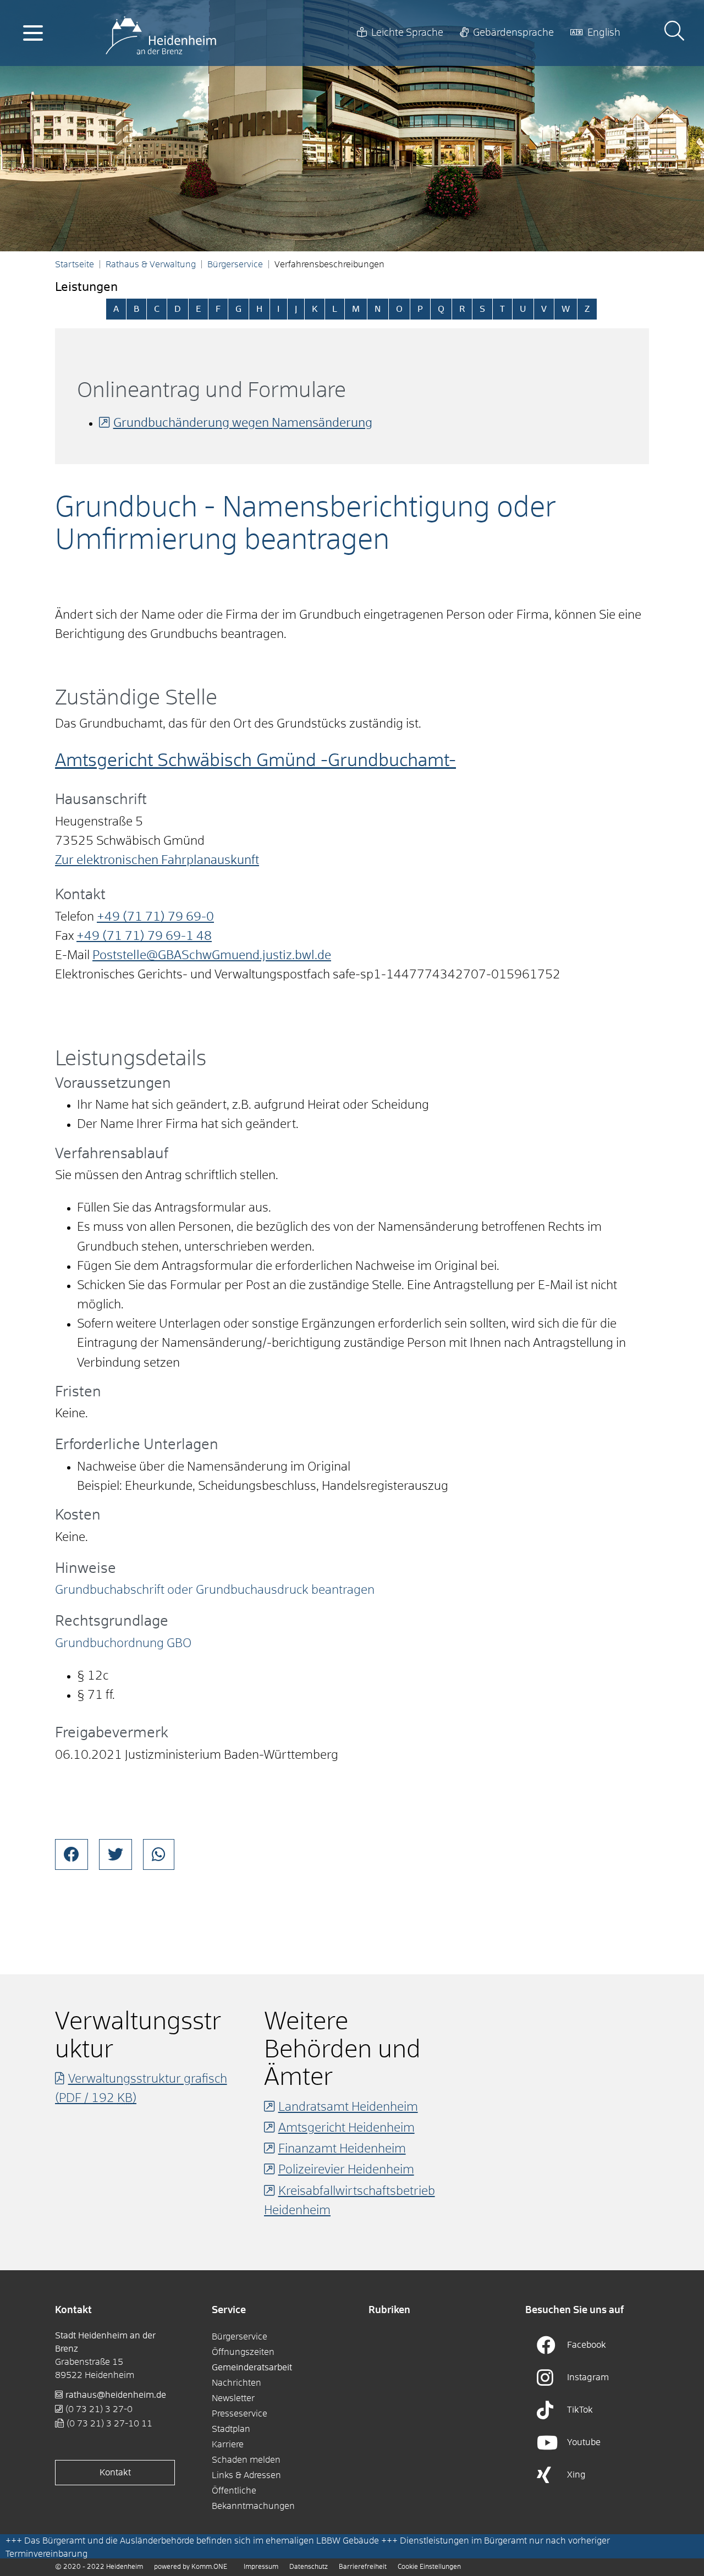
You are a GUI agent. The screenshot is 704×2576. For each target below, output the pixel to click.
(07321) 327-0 (99, 2409)
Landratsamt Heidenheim (348, 2107)
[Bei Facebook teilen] (71, 1854)
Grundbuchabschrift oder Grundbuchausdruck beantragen (215, 1590)
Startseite (75, 265)
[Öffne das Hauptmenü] (33, 33)
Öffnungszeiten (243, 2352)
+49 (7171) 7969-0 (155, 917)
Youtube (584, 2442)
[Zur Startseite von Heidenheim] (161, 33)
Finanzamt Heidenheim (342, 2149)
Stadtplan (231, 2429)
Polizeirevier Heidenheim (346, 2170)
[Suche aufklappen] (674, 33)
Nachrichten (237, 2383)
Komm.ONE (209, 2567)
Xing (576, 2475)
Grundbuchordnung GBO (123, 1644)
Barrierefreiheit (363, 2567)
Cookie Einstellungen (429, 2567)
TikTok (580, 2410)
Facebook (587, 2345)
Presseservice (240, 2414)
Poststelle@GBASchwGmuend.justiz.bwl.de (212, 956)
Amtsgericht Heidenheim (346, 2128)
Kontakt (115, 2473)
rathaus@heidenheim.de (116, 2395)
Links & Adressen (246, 2475)
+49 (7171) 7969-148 (144, 937)
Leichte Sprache (407, 33)
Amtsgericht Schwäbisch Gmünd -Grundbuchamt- (255, 761)
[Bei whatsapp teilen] (159, 1854)
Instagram (588, 2377)
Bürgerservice (235, 265)
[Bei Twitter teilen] (116, 1854)
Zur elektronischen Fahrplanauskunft (157, 861)
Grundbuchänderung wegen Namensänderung (243, 423)
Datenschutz (309, 2567)
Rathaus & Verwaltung (151, 265)
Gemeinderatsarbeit (252, 2368)
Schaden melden (246, 2460)
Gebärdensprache (513, 33)
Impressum (261, 2567)
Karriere (228, 2445)
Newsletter (233, 2398)
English (604, 33)
